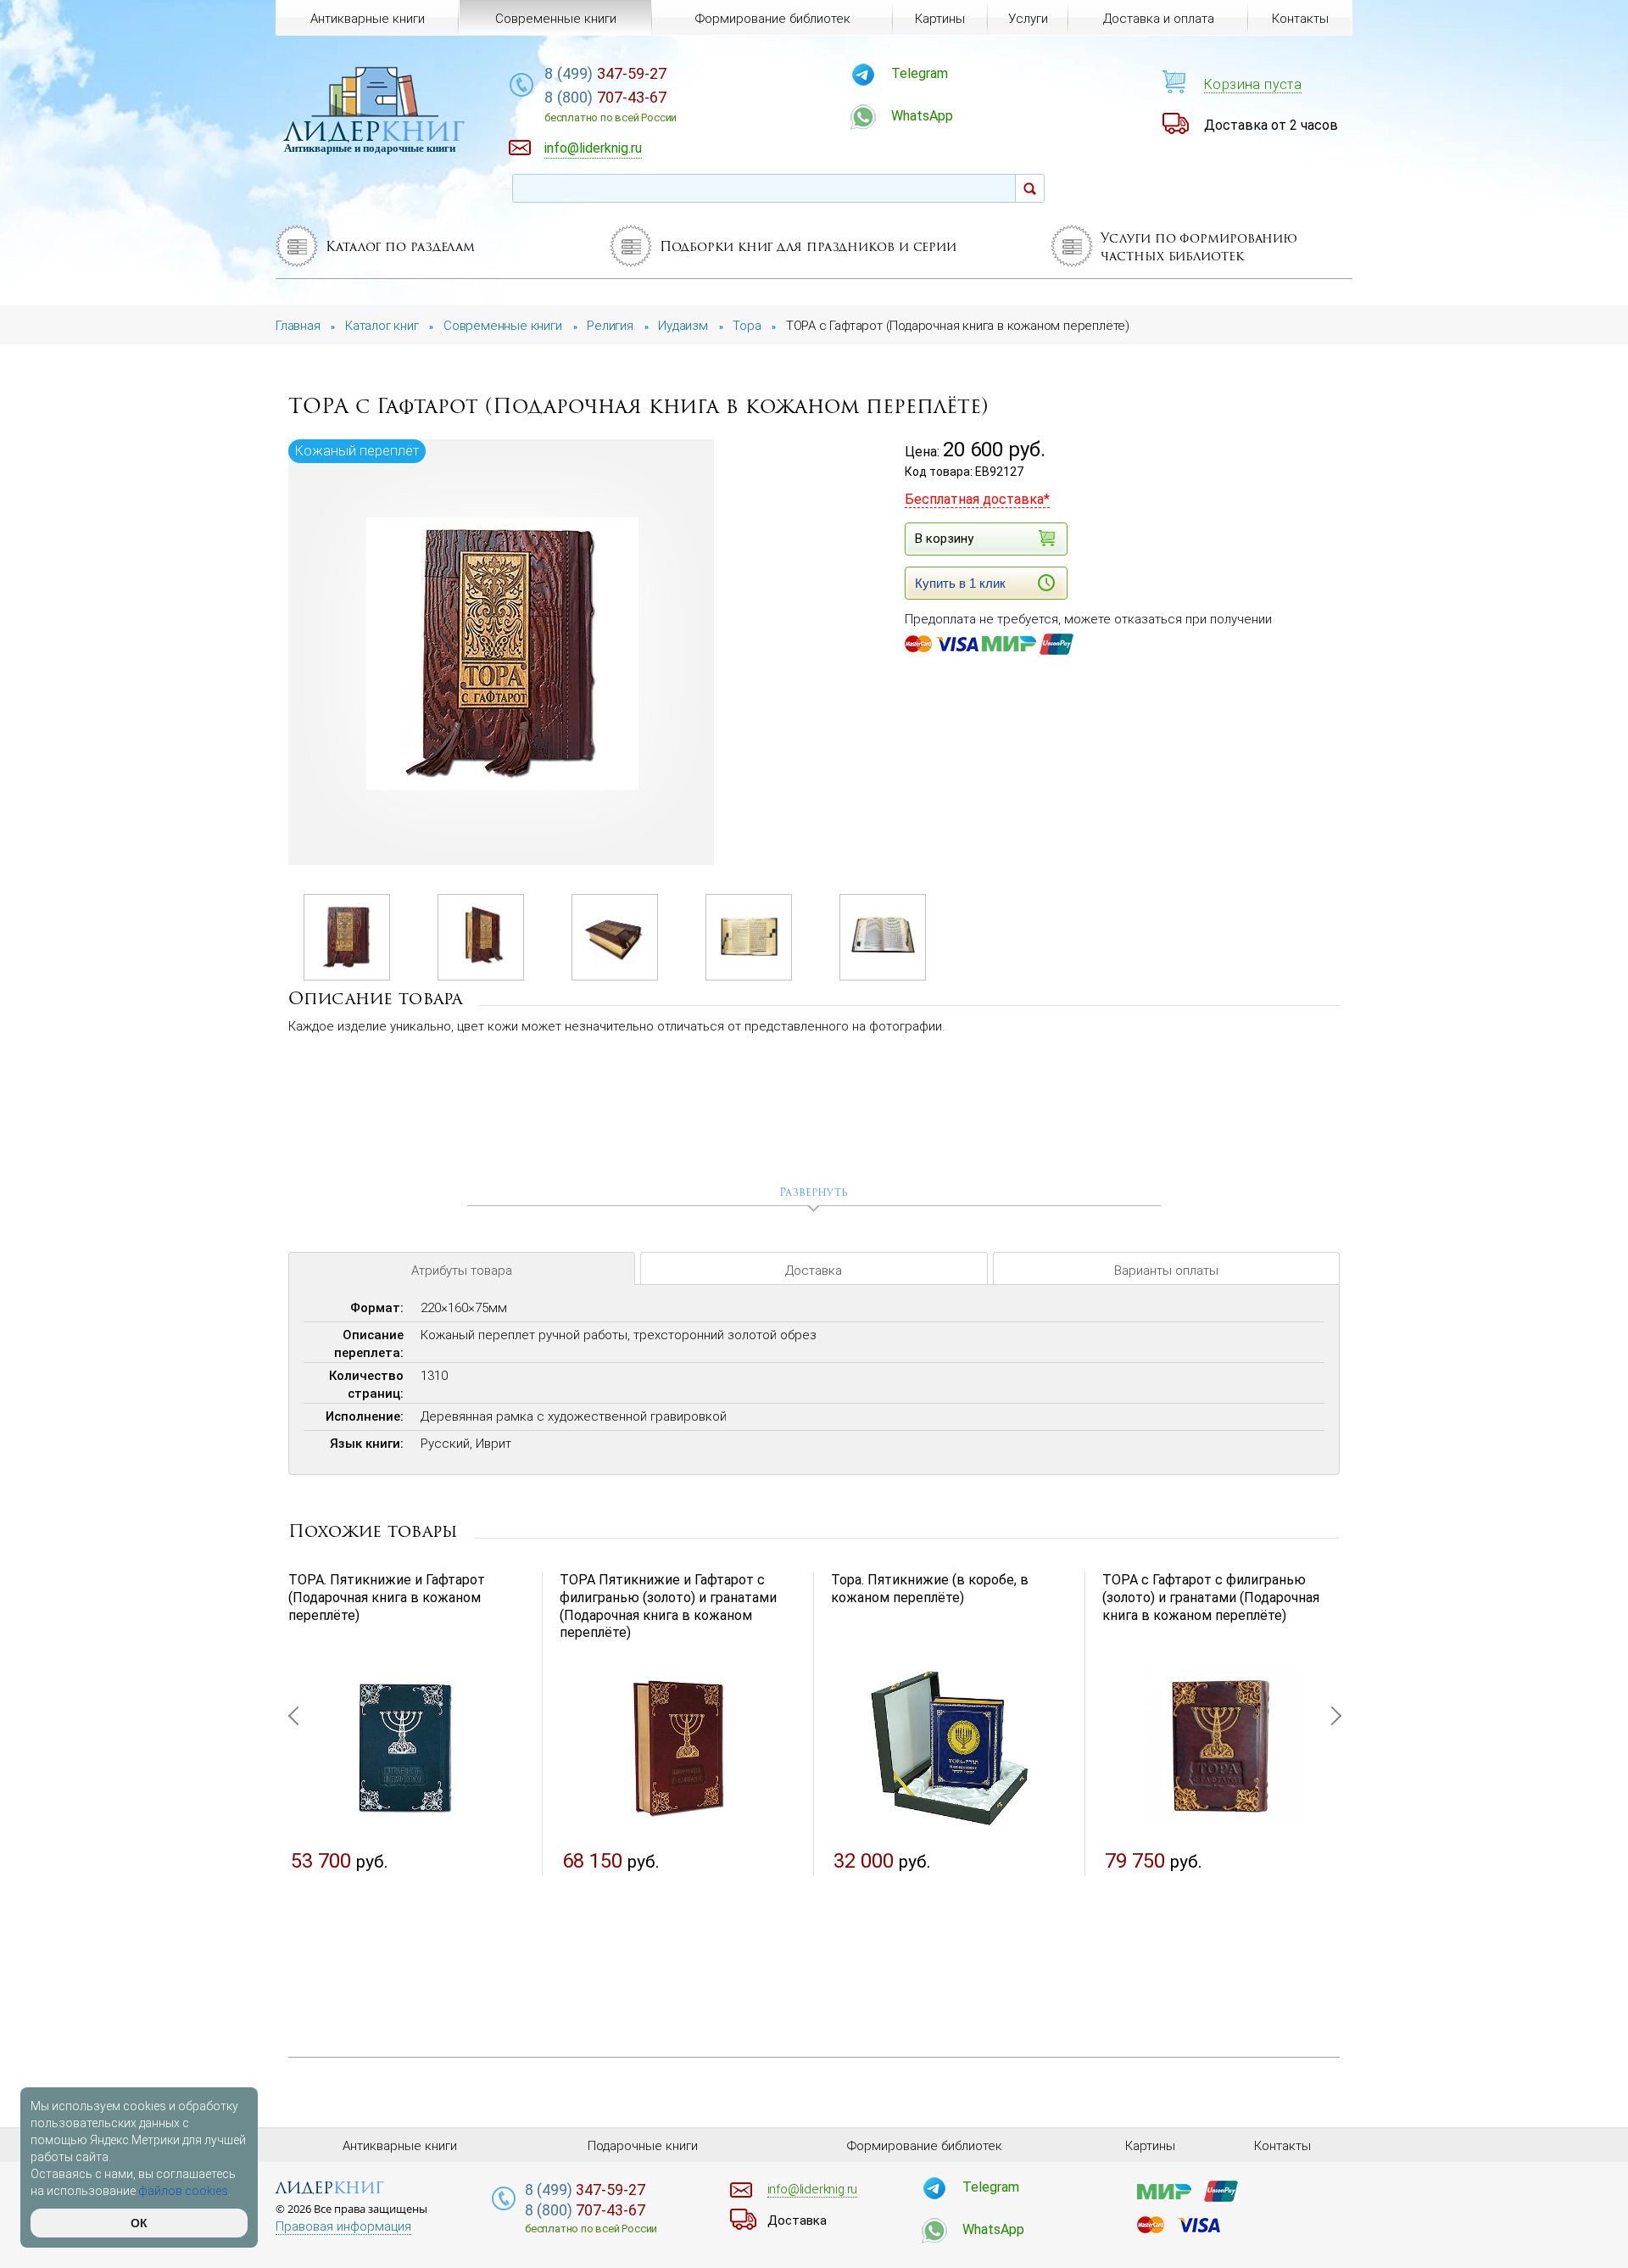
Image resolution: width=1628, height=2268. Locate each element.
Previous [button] (297, 1798)
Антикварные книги (368, 19)
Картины (940, 19)
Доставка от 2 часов (1271, 125)
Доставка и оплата (1159, 19)
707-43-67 (610, 106)
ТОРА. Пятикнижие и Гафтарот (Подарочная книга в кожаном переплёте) (387, 1598)
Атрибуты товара (462, 1271)
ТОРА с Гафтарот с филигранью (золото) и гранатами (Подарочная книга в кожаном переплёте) (1211, 1598)
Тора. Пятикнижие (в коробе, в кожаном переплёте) (930, 1589)
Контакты (1300, 19)
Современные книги (556, 19)
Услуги (1028, 19)
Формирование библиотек (773, 19)
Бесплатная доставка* (977, 499)
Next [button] (1331, 1798)
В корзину (944, 539)
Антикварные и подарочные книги (370, 148)
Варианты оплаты (1166, 1271)
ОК (139, 2223)
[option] (502, 654)
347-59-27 (605, 73)
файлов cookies (183, 2191)
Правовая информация (343, 2227)
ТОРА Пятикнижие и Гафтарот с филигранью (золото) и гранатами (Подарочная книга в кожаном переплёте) (668, 1606)
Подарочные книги (643, 2146)
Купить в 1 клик (960, 583)
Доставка (814, 1271)
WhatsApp (922, 116)
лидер (374, 131)
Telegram (920, 73)
